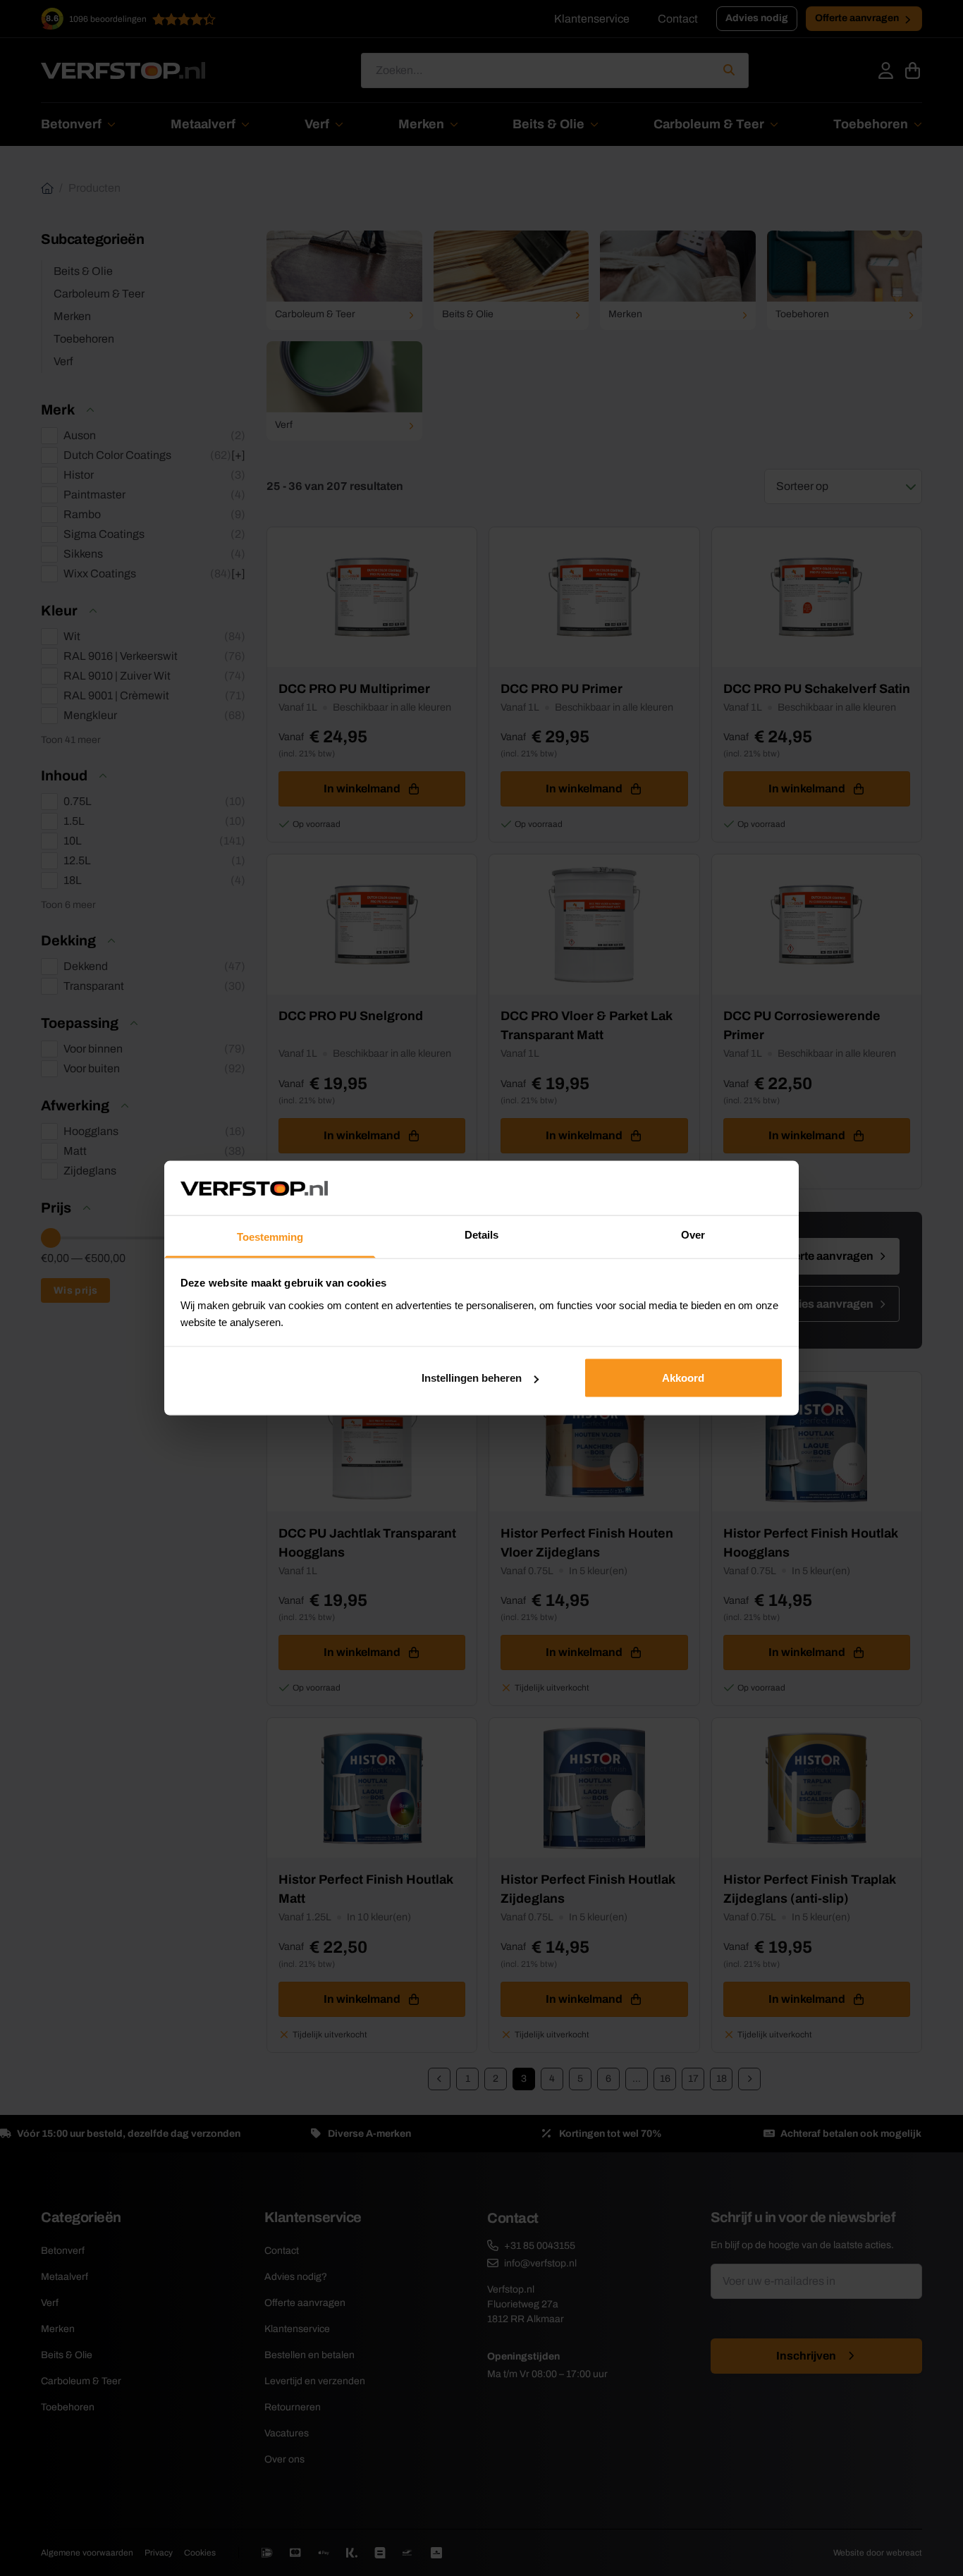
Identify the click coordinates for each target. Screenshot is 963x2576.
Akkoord (683, 1378)
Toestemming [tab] (270, 1236)
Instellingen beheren (472, 1378)
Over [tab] (693, 1234)
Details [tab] (481, 1234)
